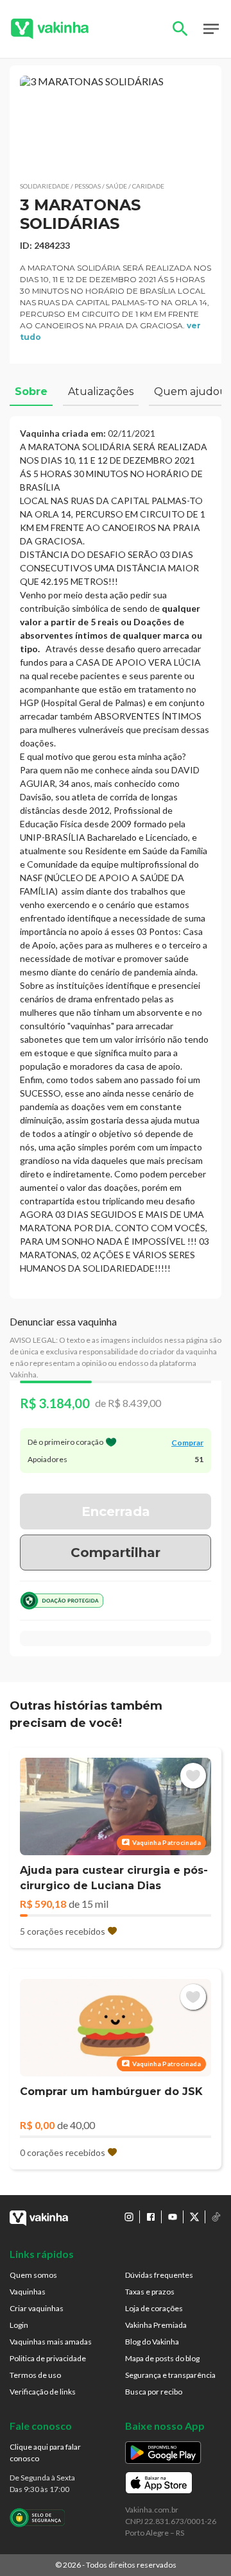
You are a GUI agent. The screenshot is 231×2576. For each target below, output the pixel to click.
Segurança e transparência (170, 2375)
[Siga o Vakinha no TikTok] (216, 2217)
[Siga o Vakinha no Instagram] (129, 2217)
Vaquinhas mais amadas (51, 2342)
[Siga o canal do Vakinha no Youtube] (173, 2217)
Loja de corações (154, 2308)
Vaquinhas (28, 2292)
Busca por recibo (154, 2392)
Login (19, 2325)
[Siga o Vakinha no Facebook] (151, 2217)
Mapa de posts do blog (162, 2358)
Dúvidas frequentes (159, 2275)
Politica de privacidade (48, 2358)
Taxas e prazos (150, 2292)
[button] (116, 123)
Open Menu (211, 29)
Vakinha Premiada (156, 2325)
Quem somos (33, 2275)
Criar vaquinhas (37, 2308)
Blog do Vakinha (152, 2342)
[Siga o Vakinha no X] (194, 2217)
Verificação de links (43, 2392)
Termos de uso (35, 2375)
